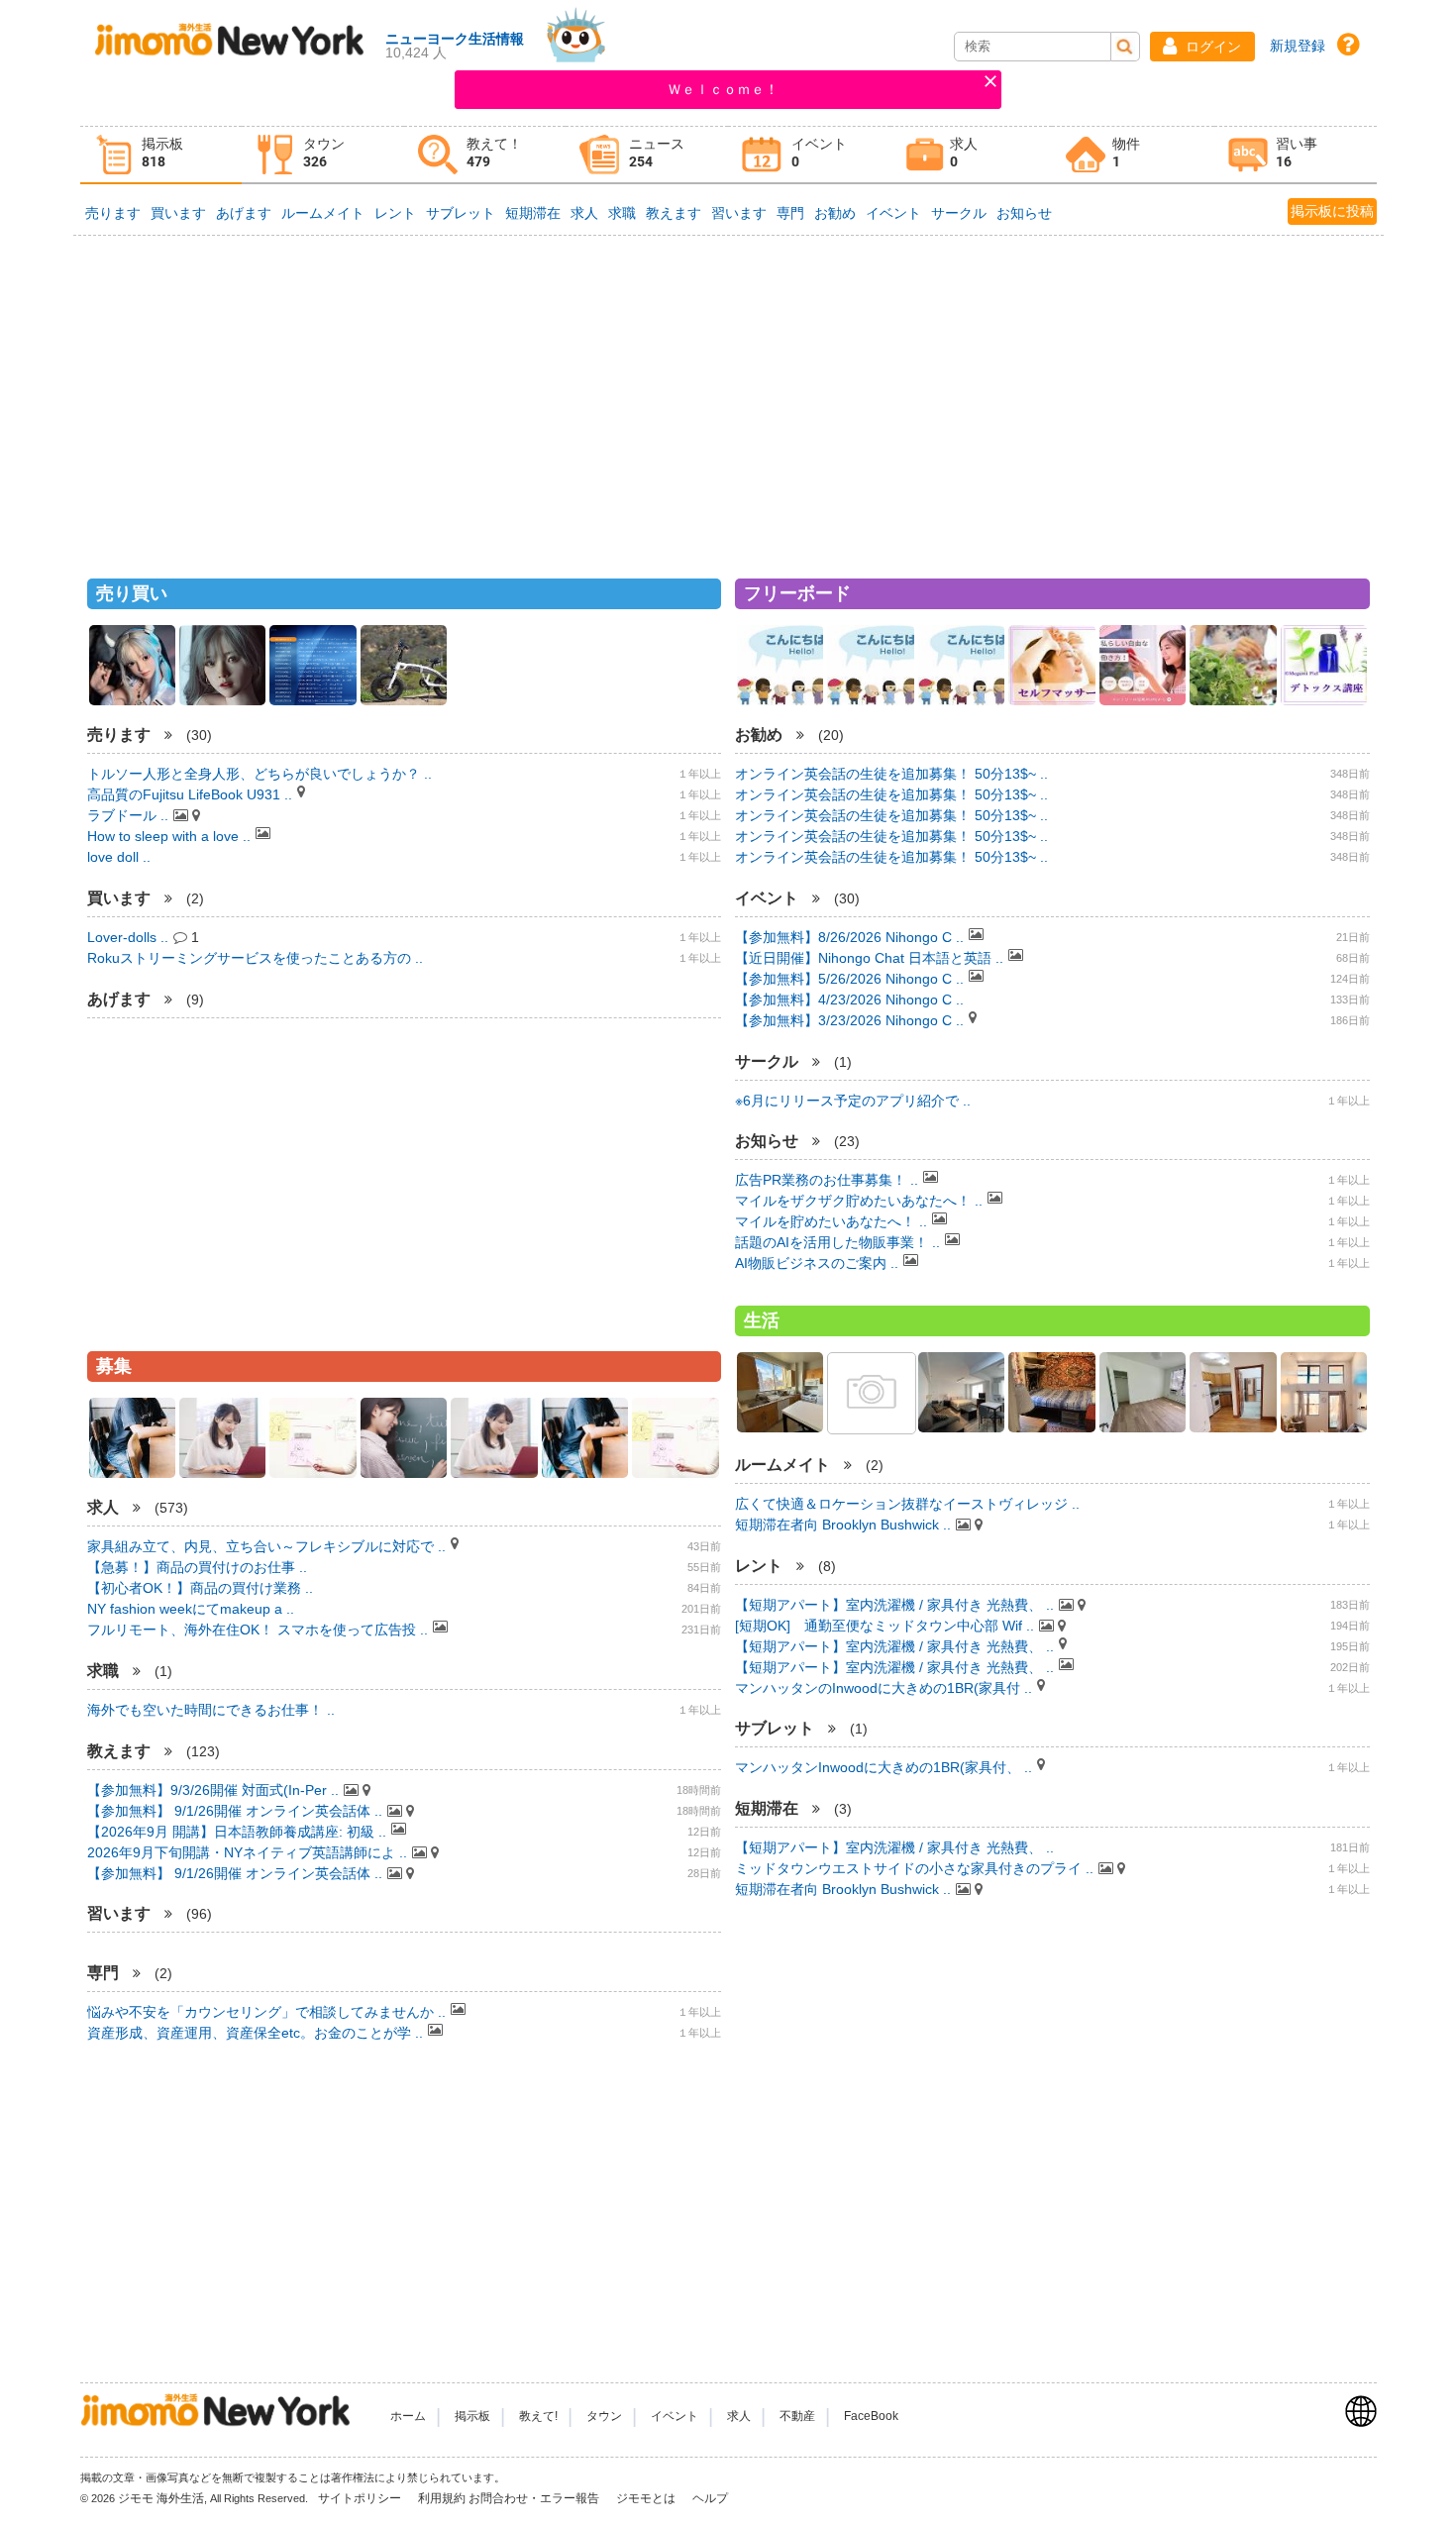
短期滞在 (533, 213)
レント (395, 213)
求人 (584, 213)
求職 (622, 213)
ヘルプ (710, 2498)
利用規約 (442, 2498)
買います (178, 213)
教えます (674, 213)
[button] (1202, 47)
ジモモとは (647, 2498)
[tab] (161, 155)
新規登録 (1298, 46)
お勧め (835, 213)
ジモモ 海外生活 (161, 2498)
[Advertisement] (728, 398)
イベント (893, 213)
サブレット (461, 213)
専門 (790, 213)
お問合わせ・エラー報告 (535, 2498)
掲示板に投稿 (1332, 211)
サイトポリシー (361, 2498)
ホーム (408, 2416)
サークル (959, 213)
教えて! (538, 2416)
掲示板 (472, 2416)
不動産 (797, 2416)
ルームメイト (323, 213)
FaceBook (871, 2416)
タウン (604, 2416)
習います (739, 213)
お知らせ (1024, 213)
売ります (113, 213)
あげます (244, 213)
